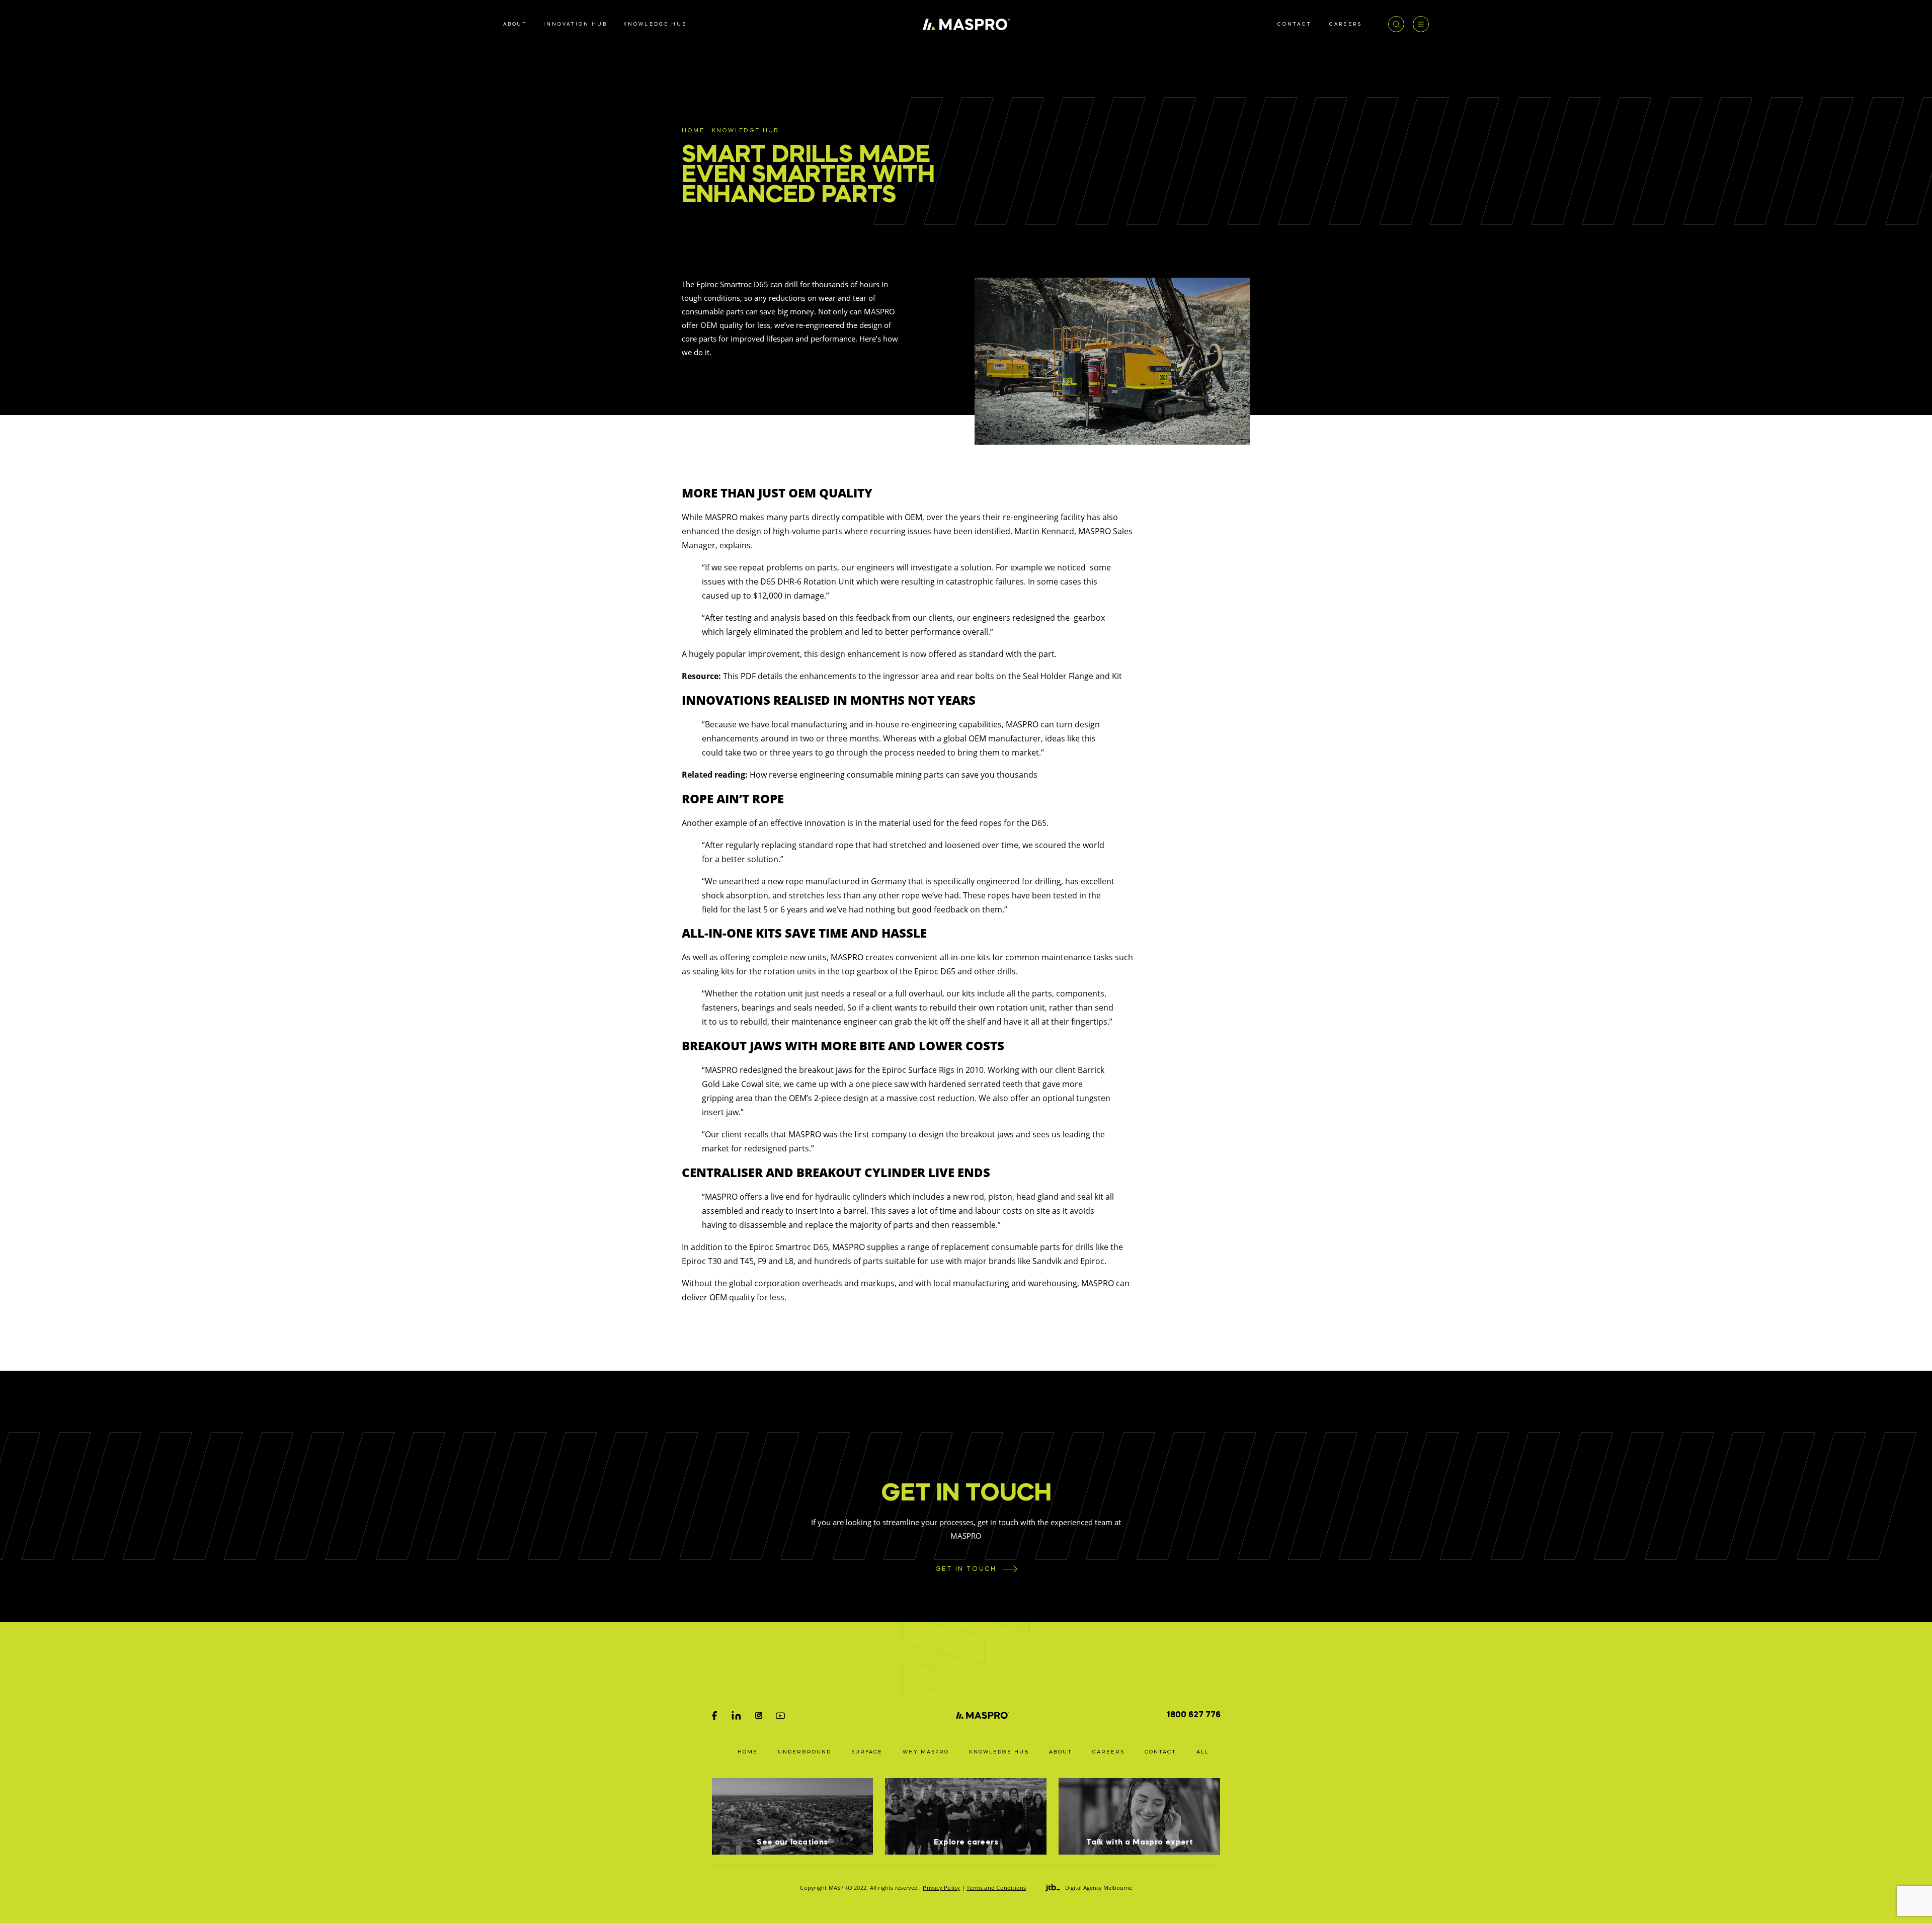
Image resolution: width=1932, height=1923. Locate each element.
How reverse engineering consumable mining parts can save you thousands (894, 775)
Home (693, 131)
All (1203, 1752)
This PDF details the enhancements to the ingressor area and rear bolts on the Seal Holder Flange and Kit (922, 676)
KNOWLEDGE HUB (655, 24)
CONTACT (1295, 24)
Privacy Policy (941, 1888)
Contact (1160, 1752)
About (1061, 1752)
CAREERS (1346, 24)
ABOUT (515, 24)
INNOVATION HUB (575, 24)
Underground (804, 1752)
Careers (1108, 1752)
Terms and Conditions (996, 1888)
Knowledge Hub (745, 131)
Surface (867, 1752)
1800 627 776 (1194, 1715)
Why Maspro (926, 1752)
